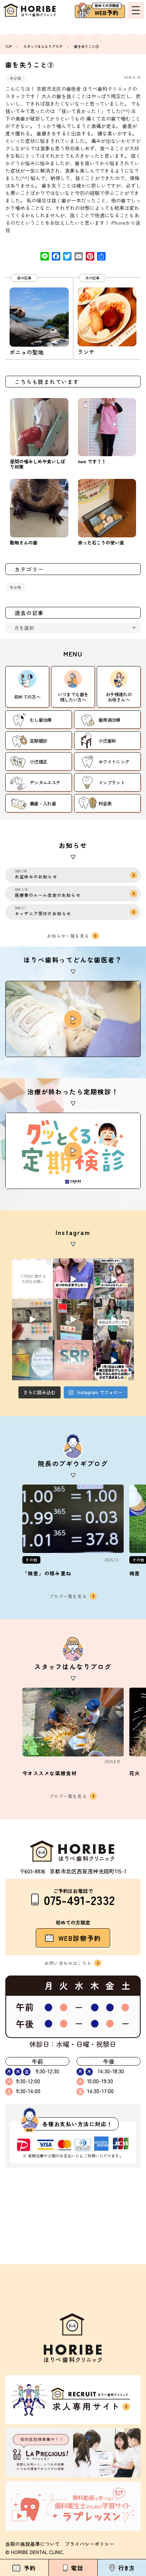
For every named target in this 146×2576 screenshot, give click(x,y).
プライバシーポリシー (90, 2544)
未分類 (15, 78)
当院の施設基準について (33, 2544)
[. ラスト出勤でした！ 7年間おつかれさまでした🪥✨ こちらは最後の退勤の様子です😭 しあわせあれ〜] (114, 1279)
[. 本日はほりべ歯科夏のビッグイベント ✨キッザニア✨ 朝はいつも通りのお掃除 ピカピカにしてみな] (114, 1320)
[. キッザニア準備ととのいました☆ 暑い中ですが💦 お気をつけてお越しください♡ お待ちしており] (73, 1320)
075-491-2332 (79, 1899)
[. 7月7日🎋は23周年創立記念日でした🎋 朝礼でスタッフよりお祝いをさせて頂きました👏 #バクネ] (114, 1360)
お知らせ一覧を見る (68, 936)
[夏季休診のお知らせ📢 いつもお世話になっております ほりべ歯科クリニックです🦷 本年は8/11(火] (32, 1360)
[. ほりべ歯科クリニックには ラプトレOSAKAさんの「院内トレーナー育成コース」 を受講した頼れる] (73, 1360)
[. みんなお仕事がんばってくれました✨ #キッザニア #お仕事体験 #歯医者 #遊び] (32, 1320)
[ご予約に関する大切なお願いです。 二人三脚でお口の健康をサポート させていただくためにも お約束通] (32, 1279)
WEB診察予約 (80, 1938)
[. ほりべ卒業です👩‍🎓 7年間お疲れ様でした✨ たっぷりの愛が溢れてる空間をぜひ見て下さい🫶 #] (73, 1279)
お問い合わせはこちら (68, 1963)
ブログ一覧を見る (68, 1596)
